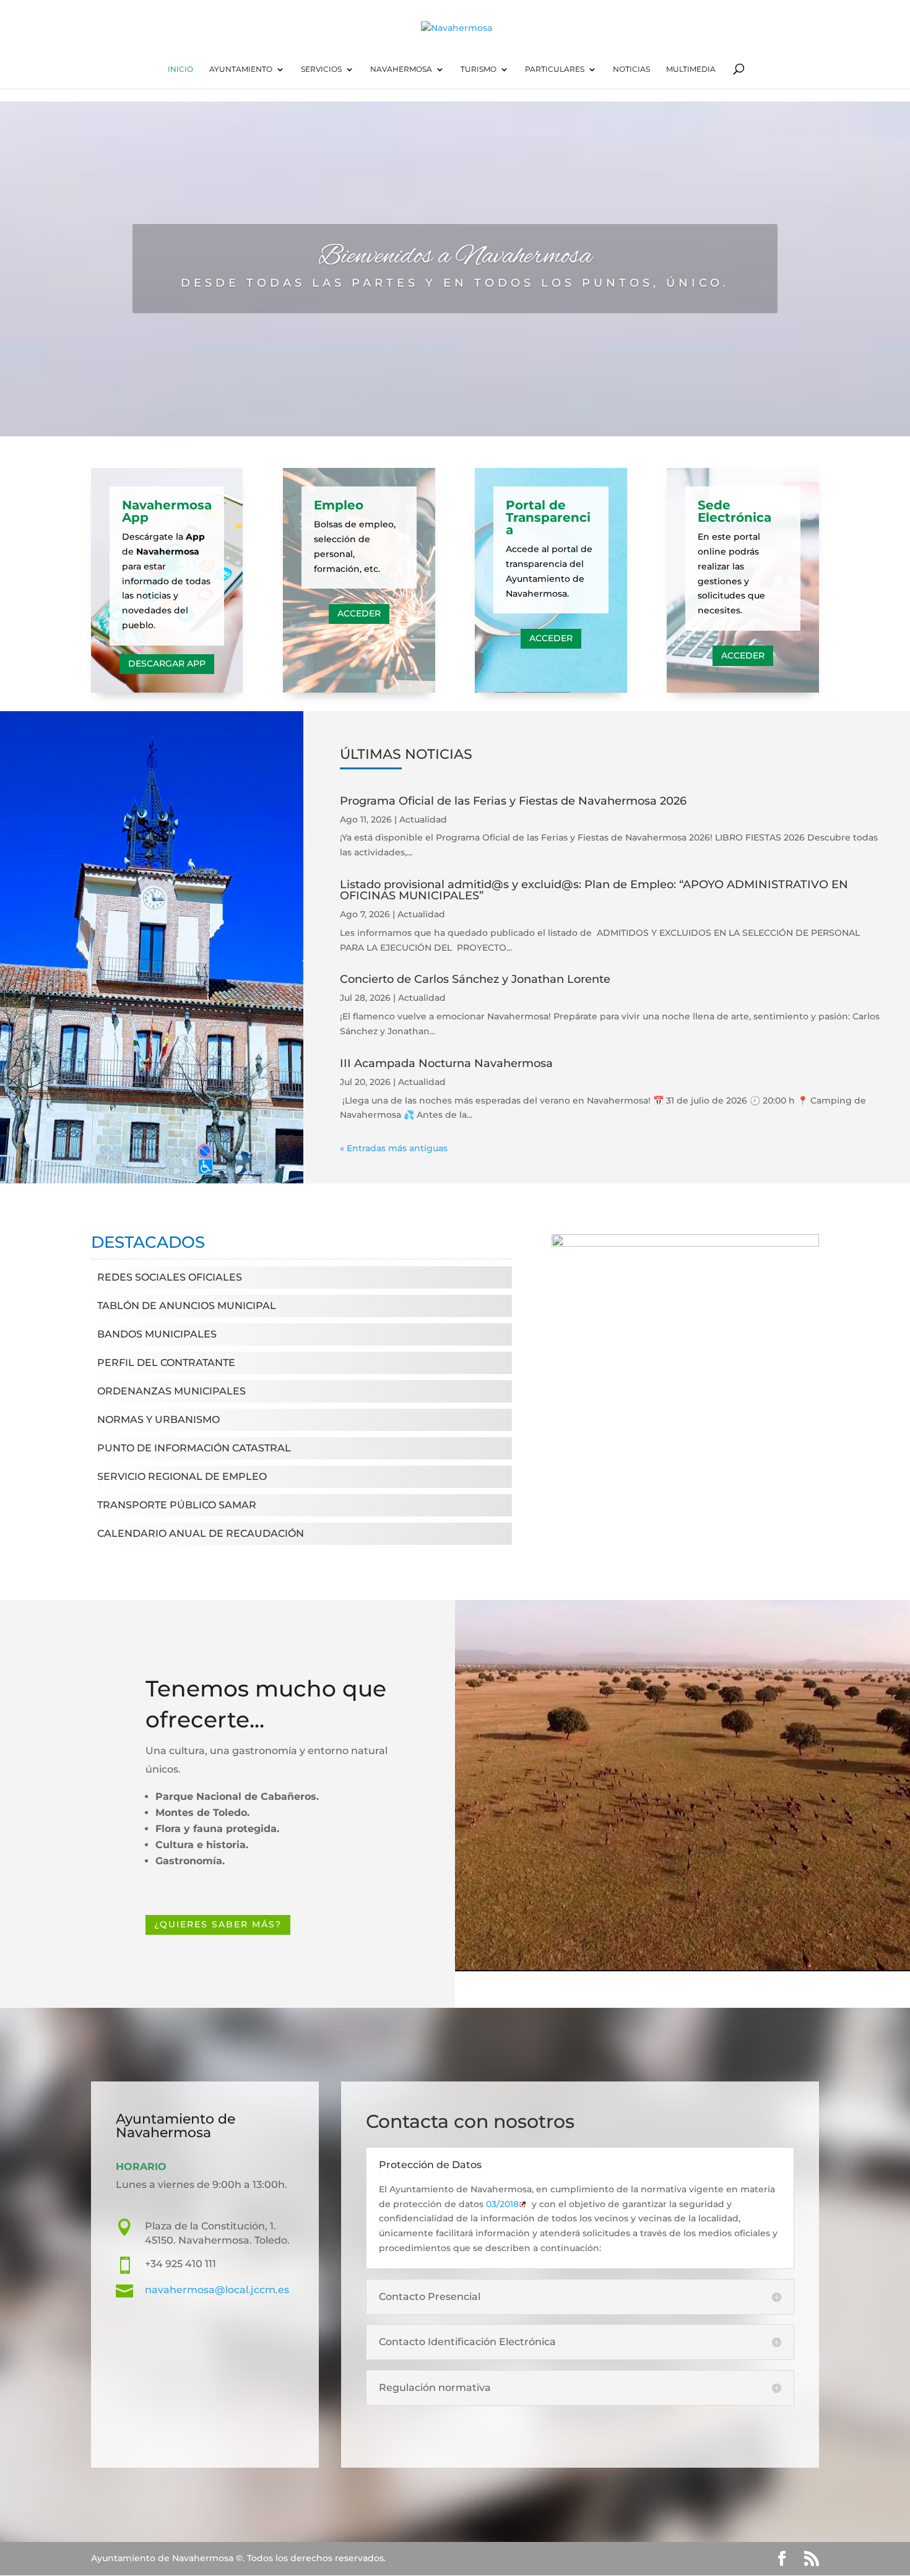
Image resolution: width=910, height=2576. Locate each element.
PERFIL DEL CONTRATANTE (166, 1363)
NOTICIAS (631, 69)
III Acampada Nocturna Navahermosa (446, 1063)
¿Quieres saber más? (218, 1924)
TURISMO (479, 69)
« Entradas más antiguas (394, 1148)
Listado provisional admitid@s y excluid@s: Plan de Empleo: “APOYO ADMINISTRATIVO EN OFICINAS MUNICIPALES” (594, 890)
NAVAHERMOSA (401, 69)
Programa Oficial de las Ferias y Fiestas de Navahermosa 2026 (513, 801)
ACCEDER (359, 613)
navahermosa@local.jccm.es (217, 2290)
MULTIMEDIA (691, 69)
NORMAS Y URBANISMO (158, 1420)
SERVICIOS (321, 69)
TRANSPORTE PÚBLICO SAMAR (177, 1505)
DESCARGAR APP (167, 663)
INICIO (180, 69)
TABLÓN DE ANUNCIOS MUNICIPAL (187, 1306)
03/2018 (502, 2204)
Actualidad (423, 819)
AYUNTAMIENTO (241, 69)
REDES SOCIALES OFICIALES (170, 1277)
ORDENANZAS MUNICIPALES (171, 1391)
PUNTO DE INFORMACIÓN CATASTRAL (194, 1448)
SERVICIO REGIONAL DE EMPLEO (182, 1476)
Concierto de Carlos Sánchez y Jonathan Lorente (475, 979)
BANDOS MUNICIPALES (157, 1334)
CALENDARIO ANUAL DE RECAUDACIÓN (201, 1533)
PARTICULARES (555, 69)
